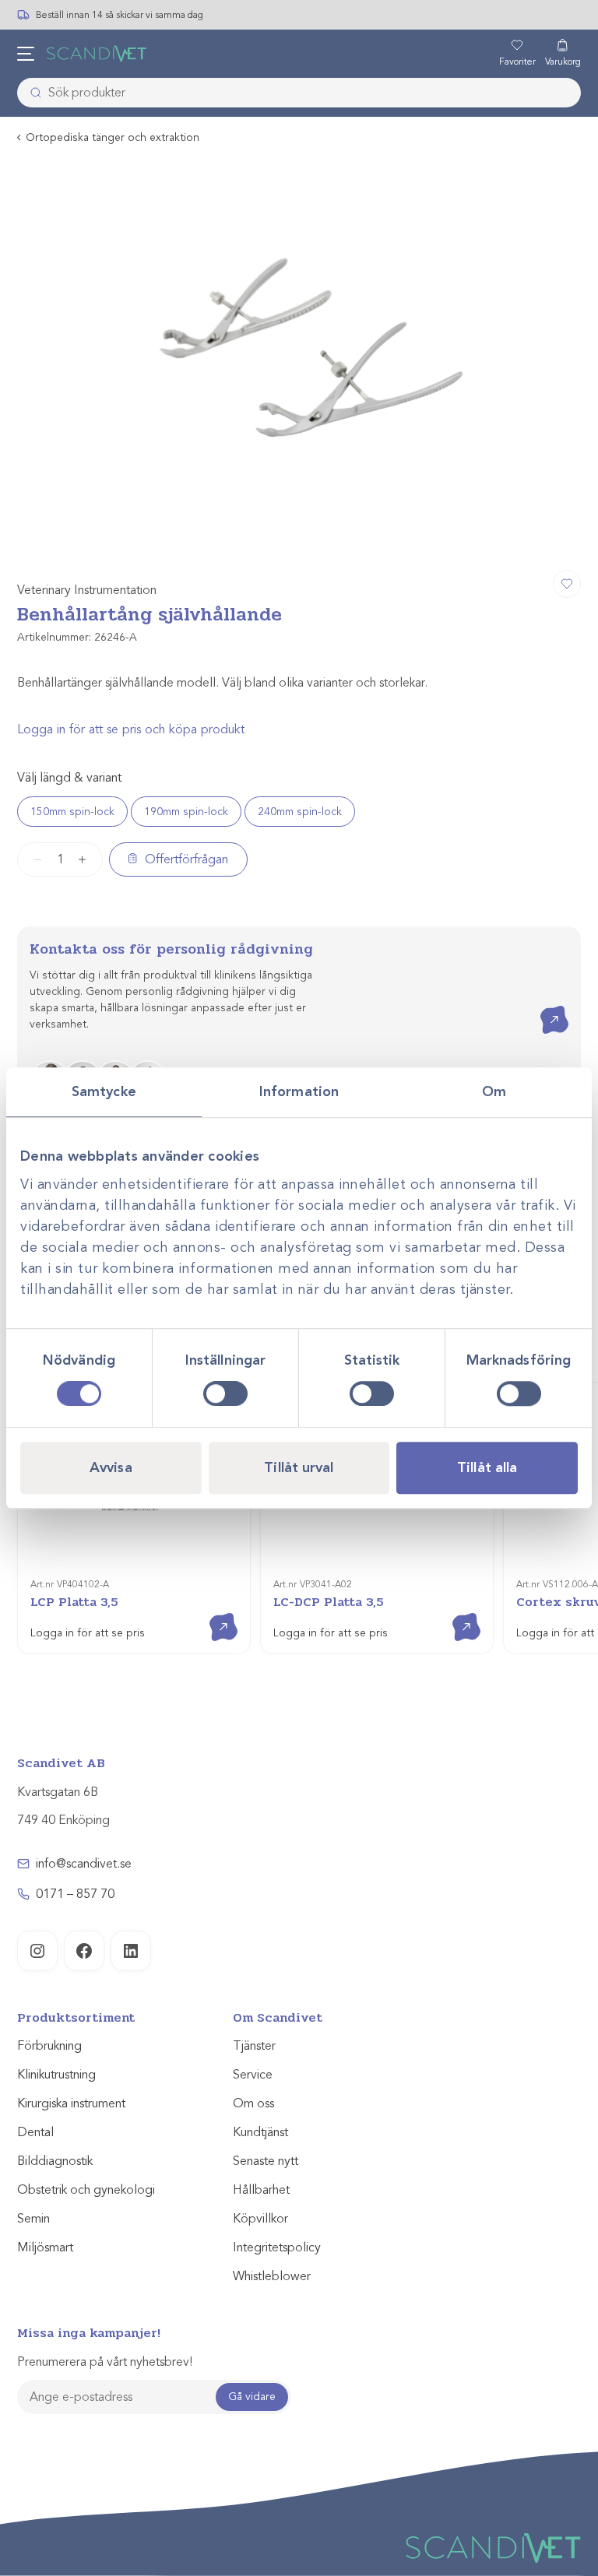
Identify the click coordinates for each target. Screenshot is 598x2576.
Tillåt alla (487, 1467)
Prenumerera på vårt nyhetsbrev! (105, 2362)
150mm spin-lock (72, 812)
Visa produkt (212, 1613)
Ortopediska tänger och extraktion (113, 137)
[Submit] (31, 93)
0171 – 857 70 (75, 1894)
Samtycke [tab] (104, 1091)
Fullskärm (531, 539)
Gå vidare (252, 2397)
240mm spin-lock (300, 812)
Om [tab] (494, 1091)
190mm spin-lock (186, 812)
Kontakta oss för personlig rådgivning (171, 949)
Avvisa (111, 1467)
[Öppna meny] (26, 54)
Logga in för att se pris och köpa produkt (131, 729)
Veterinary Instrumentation (87, 590)
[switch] (225, 1393)
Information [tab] (299, 1091)
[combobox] (299, 93)
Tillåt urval (299, 1467)
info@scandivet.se (84, 1864)
